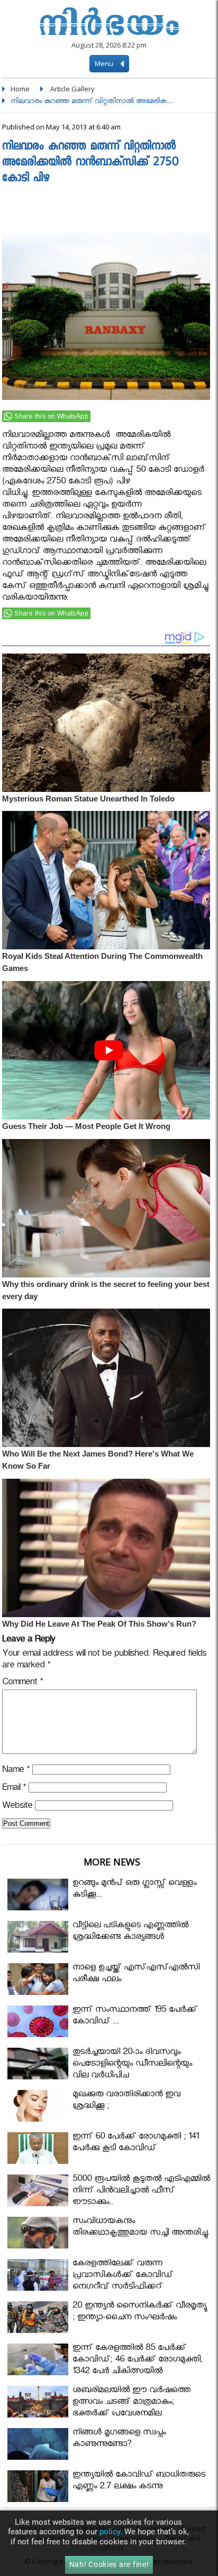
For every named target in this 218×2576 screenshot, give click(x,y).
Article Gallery (72, 89)
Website (17, 1807)
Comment (22, 1683)
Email (14, 1789)
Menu (105, 63)
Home (20, 89)
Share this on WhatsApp (51, 416)
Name (16, 1771)
